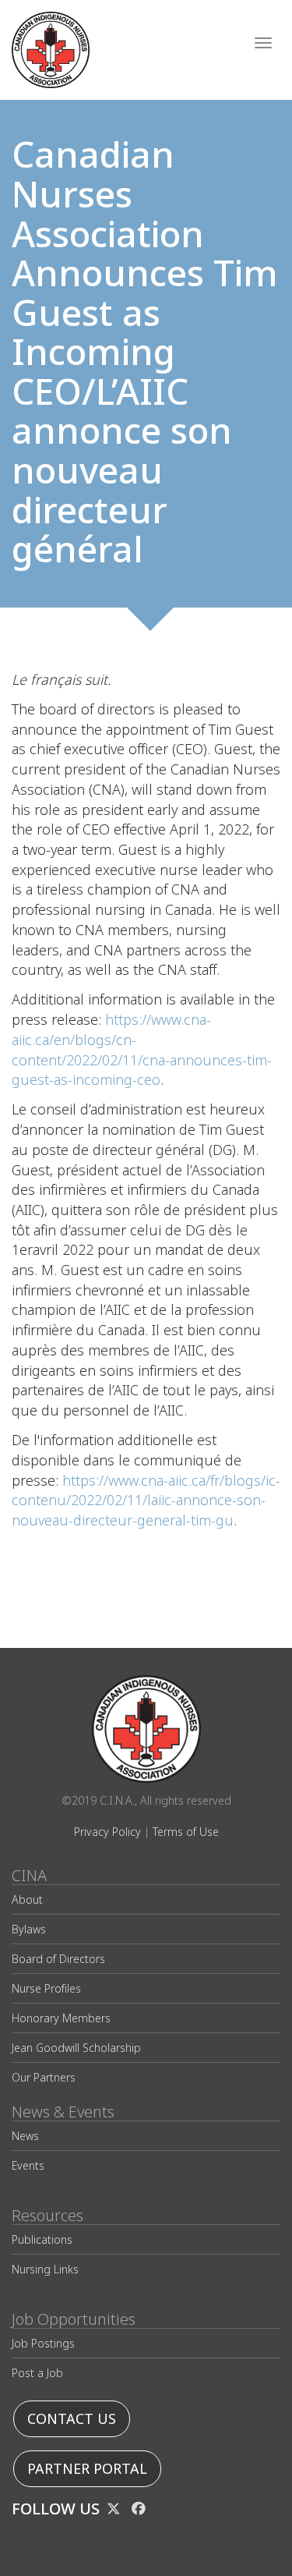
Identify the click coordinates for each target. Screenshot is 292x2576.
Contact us (72, 2419)
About (27, 1899)
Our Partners (44, 2077)
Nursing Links (45, 2269)
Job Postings (43, 2343)
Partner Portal (87, 2469)
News (25, 2136)
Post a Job (37, 2373)
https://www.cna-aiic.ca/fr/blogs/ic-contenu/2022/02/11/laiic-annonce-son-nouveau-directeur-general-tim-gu (146, 1501)
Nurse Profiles (46, 1988)
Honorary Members (61, 2018)
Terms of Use (186, 1832)
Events (28, 2165)
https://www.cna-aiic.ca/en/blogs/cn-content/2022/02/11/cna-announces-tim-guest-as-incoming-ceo (142, 1050)
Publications (42, 2239)
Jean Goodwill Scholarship (76, 2048)
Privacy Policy (107, 1832)
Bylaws (29, 1929)
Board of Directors (58, 1959)
